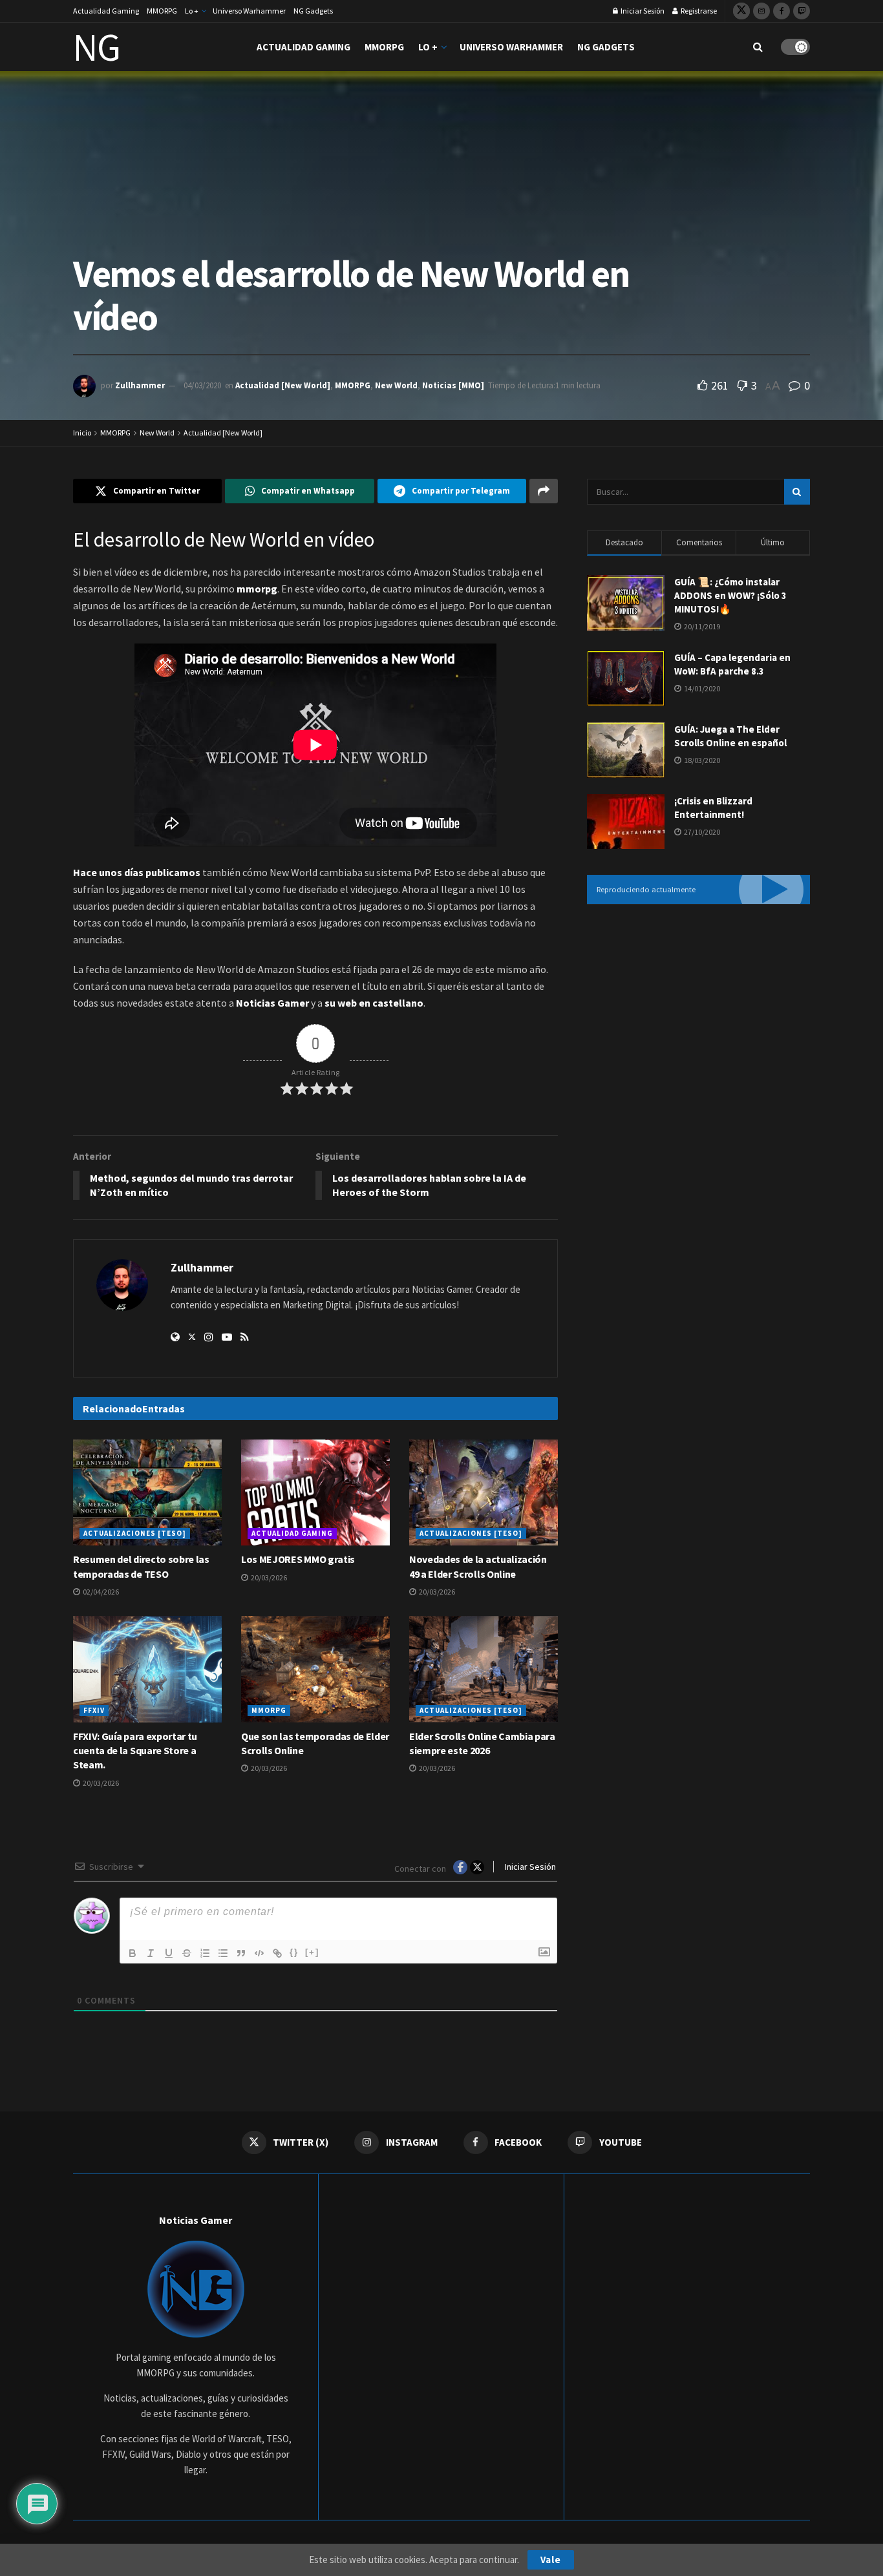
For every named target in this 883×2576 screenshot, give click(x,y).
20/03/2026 (268, 1577)
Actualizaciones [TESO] (135, 1533)
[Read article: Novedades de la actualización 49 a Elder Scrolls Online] (484, 1492)
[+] (312, 1952)
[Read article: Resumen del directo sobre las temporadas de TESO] (147, 1492)
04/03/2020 (202, 385)
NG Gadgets (313, 11)
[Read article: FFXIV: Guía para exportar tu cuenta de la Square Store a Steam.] (147, 1669)
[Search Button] (758, 47)
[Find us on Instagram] (761, 11)
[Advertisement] (698, 1021)
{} (294, 1952)
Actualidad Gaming (106, 11)
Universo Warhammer (249, 11)
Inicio (82, 433)
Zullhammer (140, 385)
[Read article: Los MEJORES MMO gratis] (315, 1492)
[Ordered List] (205, 1953)
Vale (551, 2560)
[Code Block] (259, 1953)
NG (97, 47)
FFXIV (94, 1710)
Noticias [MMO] (453, 385)
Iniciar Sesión (642, 11)
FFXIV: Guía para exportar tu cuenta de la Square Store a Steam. (135, 1751)
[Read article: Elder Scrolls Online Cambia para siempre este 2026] (484, 1669)
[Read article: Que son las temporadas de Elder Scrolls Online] (315, 1669)
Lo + (192, 11)
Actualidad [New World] (283, 385)
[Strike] (187, 1953)
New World (396, 385)
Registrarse (698, 11)
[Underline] (169, 1953)
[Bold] (133, 1953)
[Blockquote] (241, 1953)
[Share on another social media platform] (544, 491)
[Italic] (151, 1953)
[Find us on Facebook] (782, 11)
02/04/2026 (100, 1592)
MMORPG (162, 11)
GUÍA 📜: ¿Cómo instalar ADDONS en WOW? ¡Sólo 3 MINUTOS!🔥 (730, 595)
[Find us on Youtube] (802, 11)
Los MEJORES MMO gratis (298, 1559)
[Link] (277, 1953)
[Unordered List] (223, 1953)
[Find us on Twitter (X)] (741, 11)
